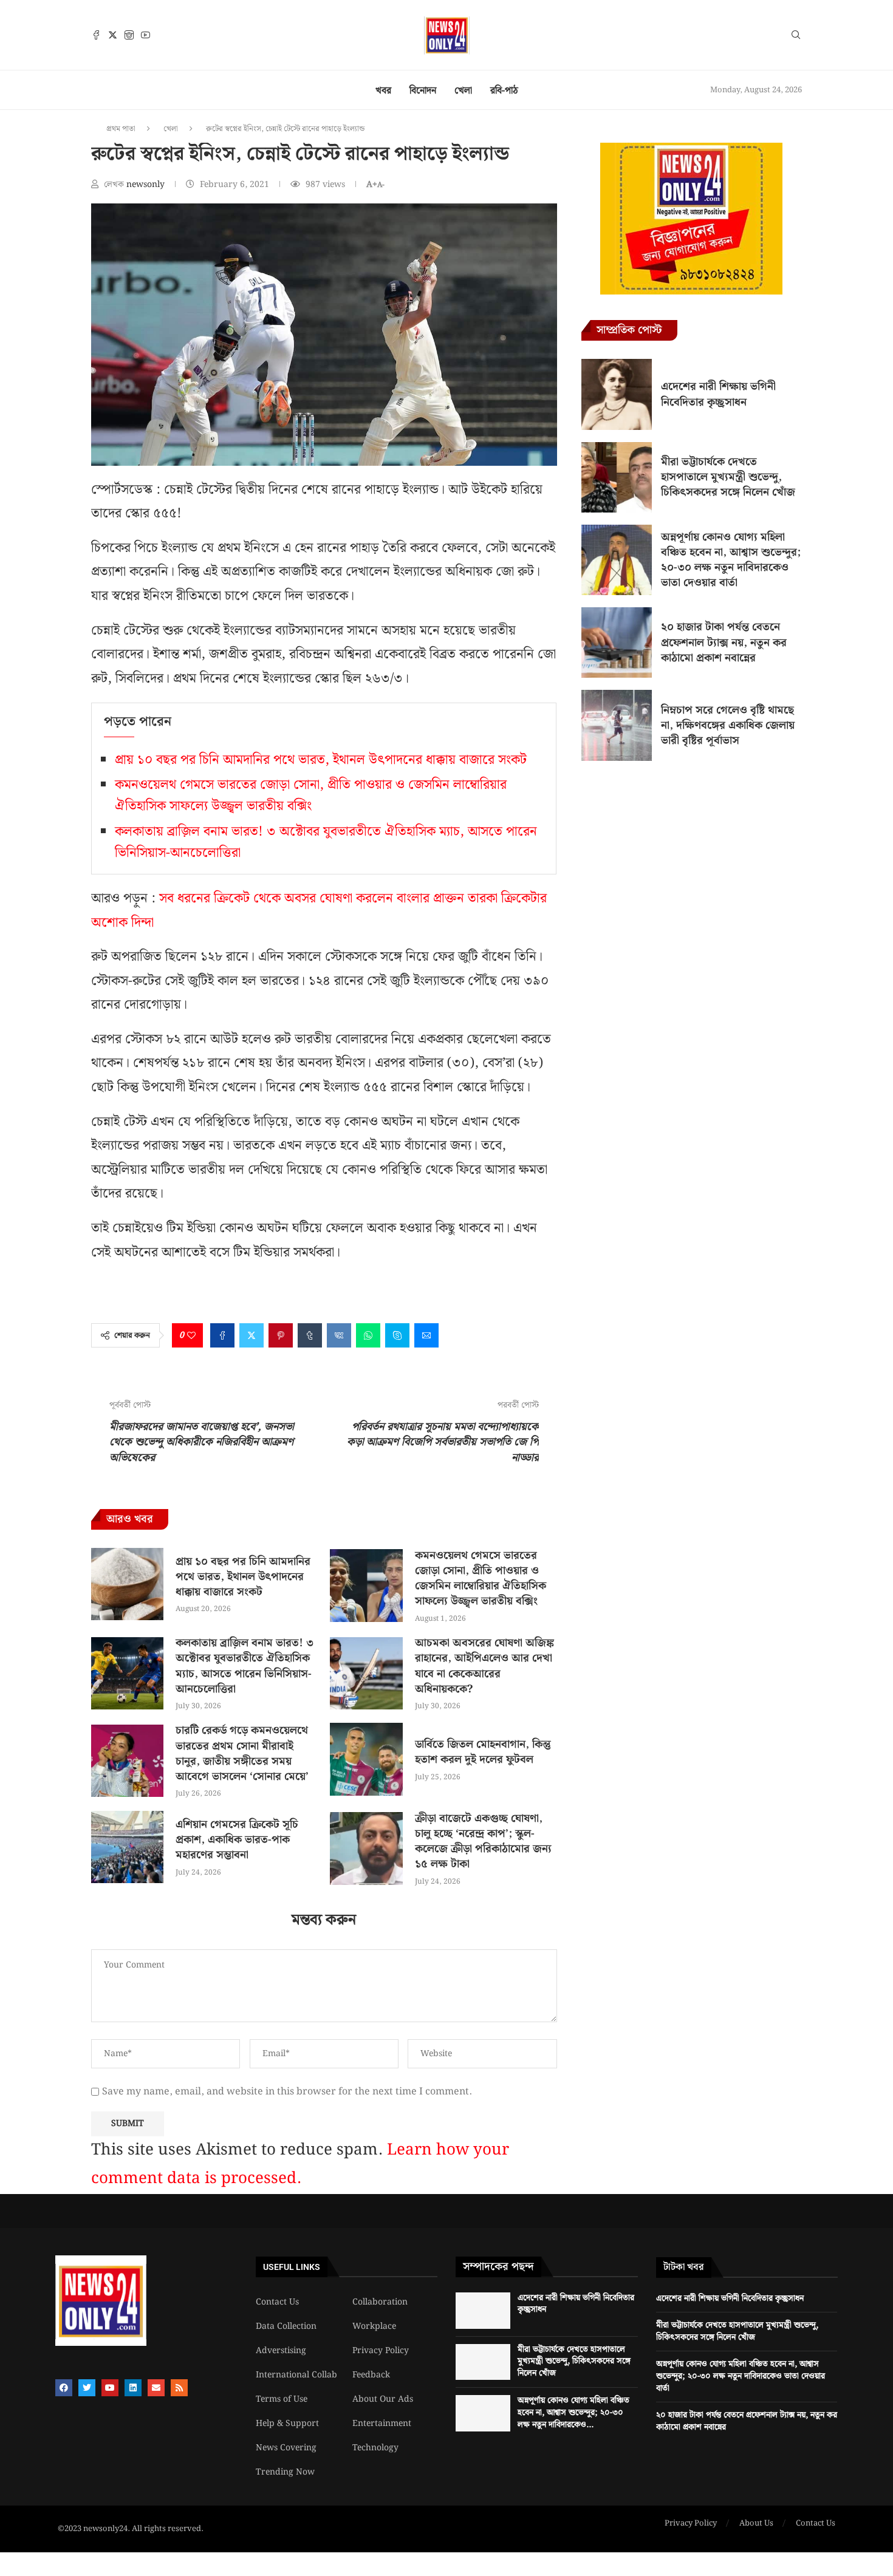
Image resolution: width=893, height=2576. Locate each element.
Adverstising (281, 2351)
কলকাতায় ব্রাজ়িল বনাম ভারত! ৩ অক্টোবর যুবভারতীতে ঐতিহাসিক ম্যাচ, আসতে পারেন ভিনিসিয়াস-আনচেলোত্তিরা (245, 1666)
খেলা (463, 91)
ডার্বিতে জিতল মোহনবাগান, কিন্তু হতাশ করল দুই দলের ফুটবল (483, 1752)
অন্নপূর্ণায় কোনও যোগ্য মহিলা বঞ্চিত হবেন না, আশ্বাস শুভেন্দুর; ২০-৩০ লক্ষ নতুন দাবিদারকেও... (573, 2412)
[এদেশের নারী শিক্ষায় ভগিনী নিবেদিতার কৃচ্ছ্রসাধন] (617, 394)
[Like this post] (191, 1335)
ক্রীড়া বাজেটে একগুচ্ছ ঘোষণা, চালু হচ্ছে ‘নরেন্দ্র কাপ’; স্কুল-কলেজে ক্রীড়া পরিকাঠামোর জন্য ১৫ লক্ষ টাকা (483, 1842)
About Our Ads (383, 2399)
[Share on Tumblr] (310, 1335)
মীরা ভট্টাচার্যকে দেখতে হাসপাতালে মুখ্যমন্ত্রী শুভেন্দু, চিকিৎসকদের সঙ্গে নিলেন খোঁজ (728, 477)
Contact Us (277, 2302)
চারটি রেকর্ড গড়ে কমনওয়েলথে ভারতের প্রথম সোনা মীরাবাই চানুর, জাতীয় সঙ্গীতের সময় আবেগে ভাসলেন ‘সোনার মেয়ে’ (242, 1753)
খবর (383, 91)
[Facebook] (96, 35)
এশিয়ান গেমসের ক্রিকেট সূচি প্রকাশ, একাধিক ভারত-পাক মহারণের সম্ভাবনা (237, 1840)
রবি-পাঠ (504, 91)
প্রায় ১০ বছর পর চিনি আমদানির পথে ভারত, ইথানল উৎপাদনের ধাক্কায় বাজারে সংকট (321, 760)
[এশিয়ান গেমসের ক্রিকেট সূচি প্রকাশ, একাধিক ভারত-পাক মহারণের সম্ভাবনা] (127, 1847)
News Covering (286, 2448)
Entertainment (382, 2424)
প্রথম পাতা (121, 129)
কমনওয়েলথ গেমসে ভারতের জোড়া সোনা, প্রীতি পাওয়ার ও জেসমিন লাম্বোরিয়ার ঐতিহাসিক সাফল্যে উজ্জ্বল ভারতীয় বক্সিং (311, 796)
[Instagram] (129, 35)
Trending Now (285, 2472)
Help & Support (287, 2424)
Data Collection (286, 2326)
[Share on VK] (339, 1335)
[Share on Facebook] (222, 1335)
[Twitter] (113, 35)
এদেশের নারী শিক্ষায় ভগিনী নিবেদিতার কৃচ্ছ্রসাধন (718, 394)
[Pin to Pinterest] (281, 1335)
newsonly (147, 185)
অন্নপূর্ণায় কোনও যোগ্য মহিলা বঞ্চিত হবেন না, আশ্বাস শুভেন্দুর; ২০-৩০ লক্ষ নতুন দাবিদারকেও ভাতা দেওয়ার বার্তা (731, 560)
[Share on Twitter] (251, 1335)
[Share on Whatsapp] (368, 1335)
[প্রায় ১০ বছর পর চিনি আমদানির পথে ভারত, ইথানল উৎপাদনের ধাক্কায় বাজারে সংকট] (127, 1584)
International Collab (296, 2375)
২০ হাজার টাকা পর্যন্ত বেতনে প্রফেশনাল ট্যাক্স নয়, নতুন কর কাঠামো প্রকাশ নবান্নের (724, 642)
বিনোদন (423, 91)
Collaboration (380, 2302)
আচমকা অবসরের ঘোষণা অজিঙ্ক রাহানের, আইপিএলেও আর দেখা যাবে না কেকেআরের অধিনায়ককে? (484, 1666)
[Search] (796, 37)
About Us (756, 2524)
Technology (375, 2448)
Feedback (371, 2375)
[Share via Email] (426, 1335)
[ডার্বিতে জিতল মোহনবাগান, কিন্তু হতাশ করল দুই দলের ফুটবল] (366, 1759)
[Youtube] (145, 35)
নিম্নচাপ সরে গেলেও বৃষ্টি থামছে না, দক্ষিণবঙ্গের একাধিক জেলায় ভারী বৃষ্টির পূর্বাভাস (728, 725)
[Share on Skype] (397, 1335)
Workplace (374, 2326)
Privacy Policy (381, 2351)
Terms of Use (282, 2399)
